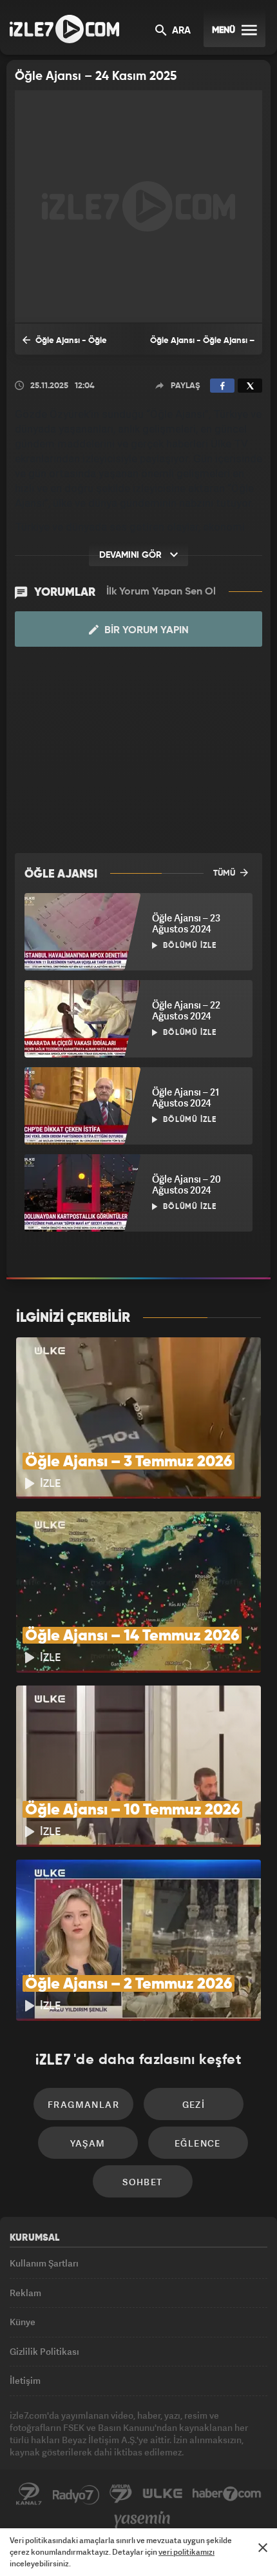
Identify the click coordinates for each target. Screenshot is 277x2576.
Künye (23, 2322)
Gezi (194, 2104)
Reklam (25, 2293)
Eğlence (198, 2143)
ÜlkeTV (162, 2494)
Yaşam (88, 2143)
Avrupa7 (121, 2494)
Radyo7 (76, 2494)
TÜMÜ (225, 873)
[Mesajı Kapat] (263, 2548)
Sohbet (142, 2182)
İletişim (25, 2380)
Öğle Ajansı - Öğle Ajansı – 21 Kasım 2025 (202, 346)
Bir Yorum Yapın (145, 631)
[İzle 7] (64, 29)
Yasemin (142, 2520)
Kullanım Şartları (44, 2263)
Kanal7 (29, 2494)
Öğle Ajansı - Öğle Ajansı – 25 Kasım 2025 (66, 346)
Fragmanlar (83, 2104)
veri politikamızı (186, 2552)
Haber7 (227, 2494)
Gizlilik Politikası (44, 2351)
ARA (180, 31)
